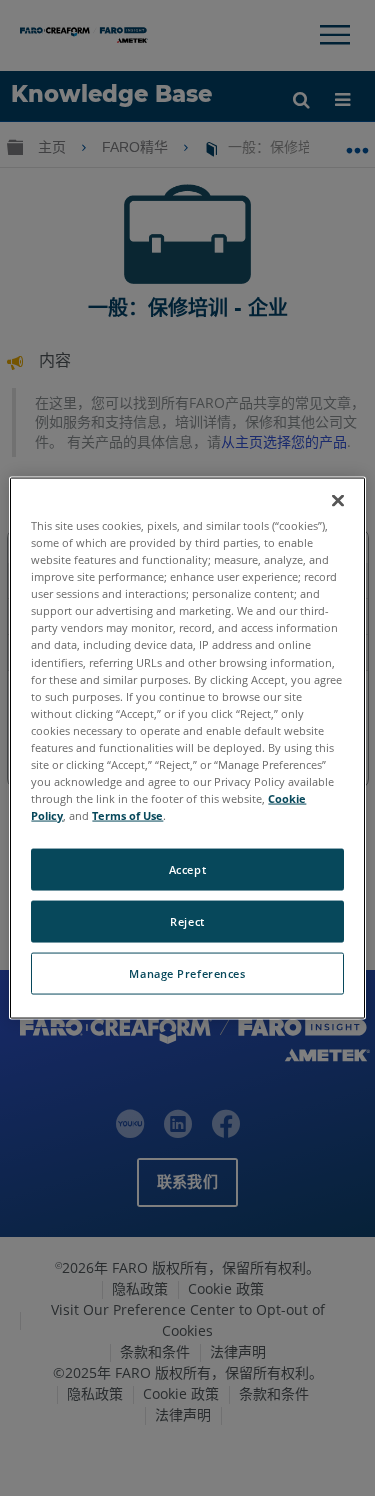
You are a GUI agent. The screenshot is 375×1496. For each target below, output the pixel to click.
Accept (187, 869)
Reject (187, 921)
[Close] (338, 501)
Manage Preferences (187, 973)
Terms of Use (127, 815)
